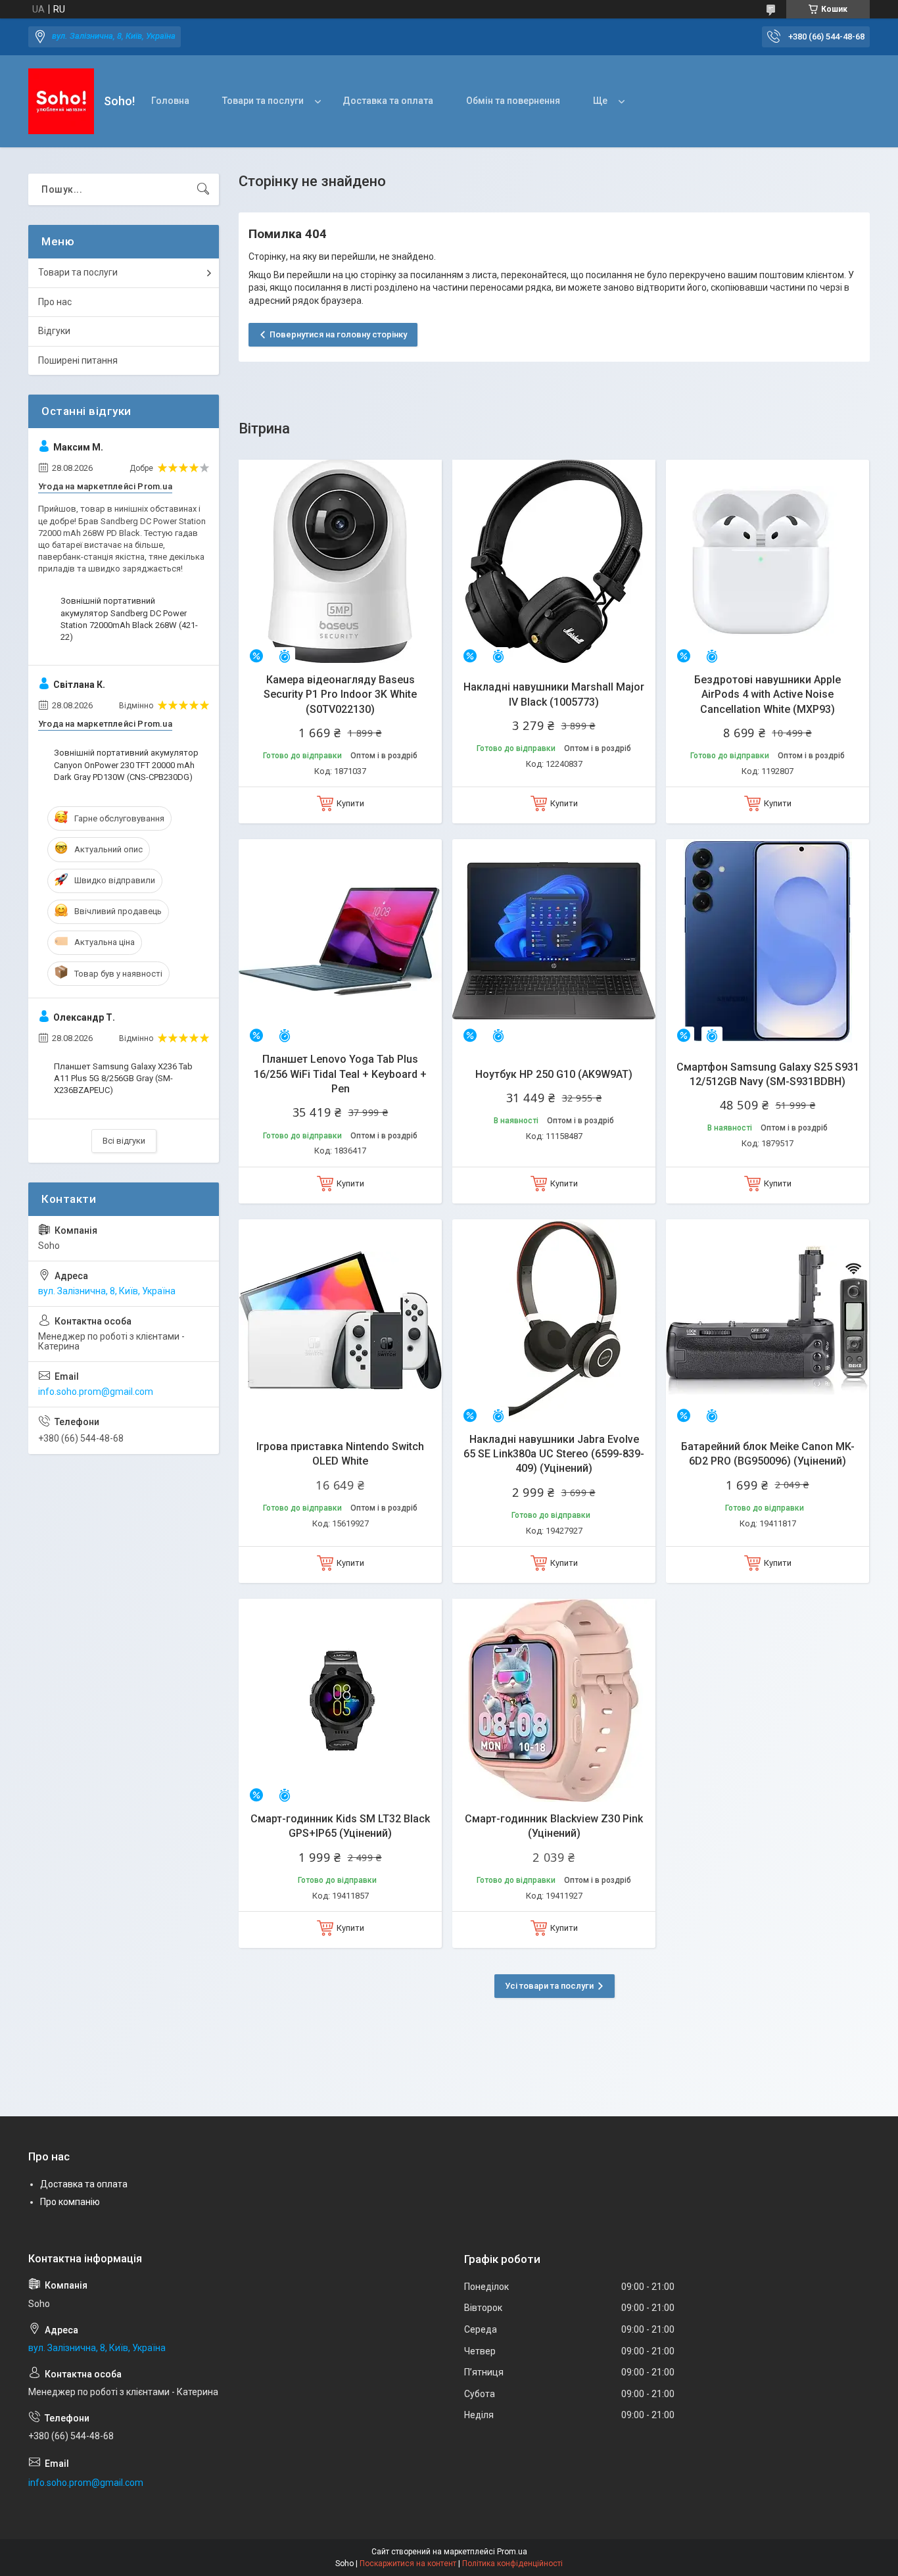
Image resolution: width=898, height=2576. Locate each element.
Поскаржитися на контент (408, 2564)
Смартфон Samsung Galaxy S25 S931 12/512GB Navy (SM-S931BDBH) (768, 1074)
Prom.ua (512, 2552)
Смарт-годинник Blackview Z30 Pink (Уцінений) (554, 1826)
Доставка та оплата (388, 101)
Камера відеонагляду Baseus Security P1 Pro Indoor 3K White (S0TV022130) (340, 694)
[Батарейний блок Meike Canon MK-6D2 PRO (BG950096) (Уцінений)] (768, 1321)
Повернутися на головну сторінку (338, 334)
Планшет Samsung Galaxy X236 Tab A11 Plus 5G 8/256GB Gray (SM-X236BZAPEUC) (123, 1078)
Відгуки (54, 331)
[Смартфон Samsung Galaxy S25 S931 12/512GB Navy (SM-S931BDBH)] (768, 941)
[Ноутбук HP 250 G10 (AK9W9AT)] (554, 941)
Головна (170, 101)
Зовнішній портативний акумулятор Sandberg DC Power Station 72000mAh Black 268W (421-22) (129, 619)
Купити (350, 803)
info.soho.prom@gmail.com (96, 1392)
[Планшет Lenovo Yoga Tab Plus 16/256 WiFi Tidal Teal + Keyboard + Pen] (340, 941)
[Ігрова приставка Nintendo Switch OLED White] (340, 1321)
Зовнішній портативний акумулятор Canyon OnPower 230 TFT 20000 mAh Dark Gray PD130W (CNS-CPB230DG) (126, 765)
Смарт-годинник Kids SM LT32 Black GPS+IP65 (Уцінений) (340, 1826)
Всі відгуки (124, 1141)
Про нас (55, 302)
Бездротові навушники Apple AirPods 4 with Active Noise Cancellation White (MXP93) (768, 694)
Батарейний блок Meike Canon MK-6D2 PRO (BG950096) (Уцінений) (768, 1454)
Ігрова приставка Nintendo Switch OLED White (340, 1454)
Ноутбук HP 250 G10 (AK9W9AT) (554, 1074)
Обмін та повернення (513, 101)
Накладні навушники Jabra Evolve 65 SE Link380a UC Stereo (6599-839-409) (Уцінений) (554, 1454)
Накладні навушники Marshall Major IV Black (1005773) (554, 694)
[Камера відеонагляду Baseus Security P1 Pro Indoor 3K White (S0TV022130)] (340, 561)
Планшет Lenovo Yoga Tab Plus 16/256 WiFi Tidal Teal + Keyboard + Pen (340, 1074)
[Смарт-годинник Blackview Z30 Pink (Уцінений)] (554, 1700)
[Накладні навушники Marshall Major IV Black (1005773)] (554, 561)
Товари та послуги (263, 101)
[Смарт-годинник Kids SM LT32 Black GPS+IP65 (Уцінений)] (340, 1700)
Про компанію (70, 2202)
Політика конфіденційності (512, 2564)
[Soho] (61, 101)
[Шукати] (203, 189)
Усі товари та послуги (549, 1986)
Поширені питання (78, 360)
